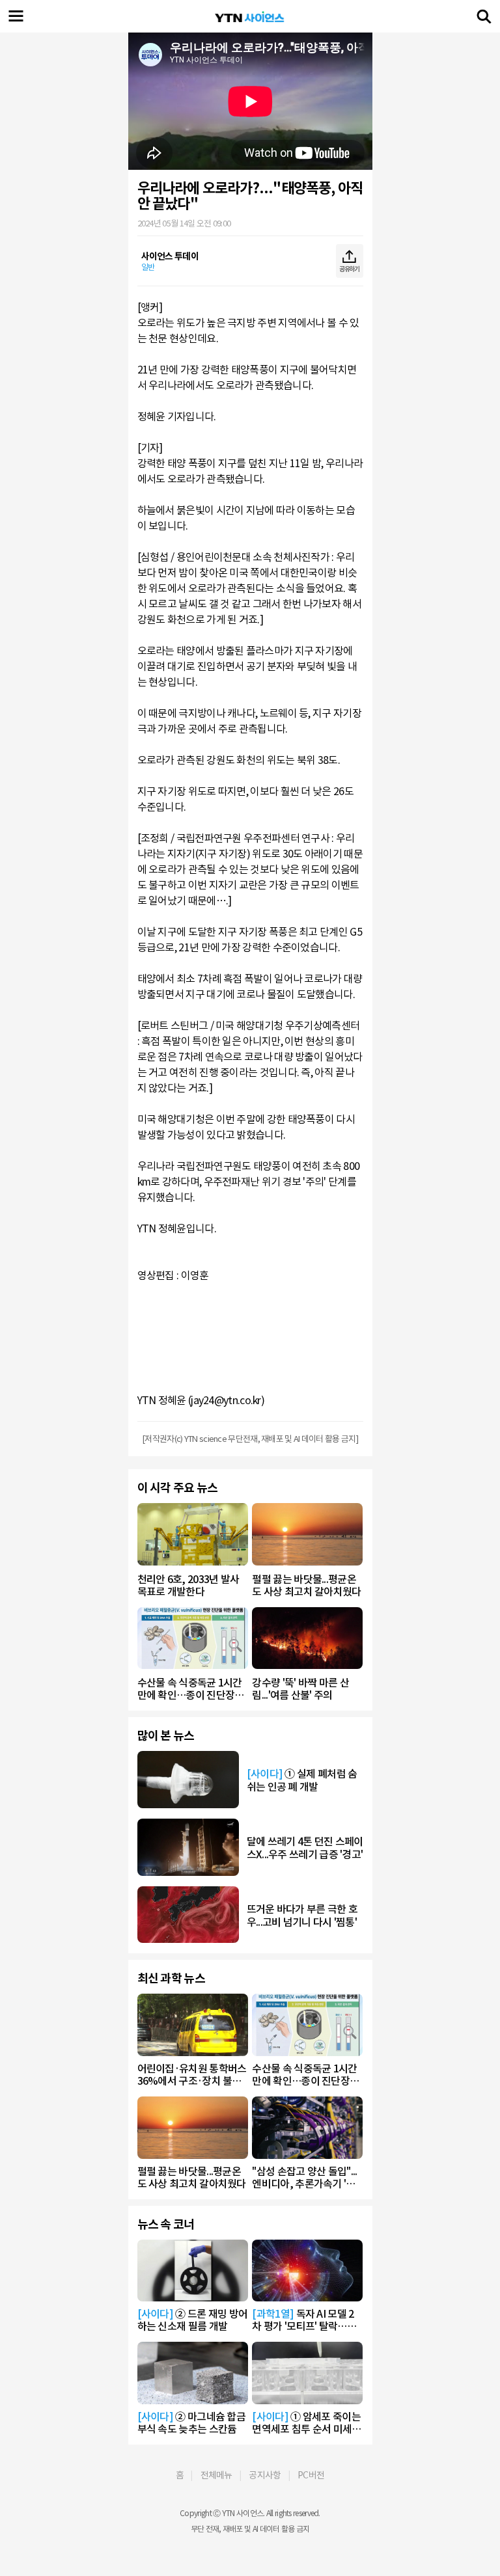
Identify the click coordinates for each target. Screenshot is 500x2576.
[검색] (484, 16)
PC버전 (311, 2475)
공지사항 (265, 2475)
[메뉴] (16, 16)
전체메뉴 (216, 2475)
